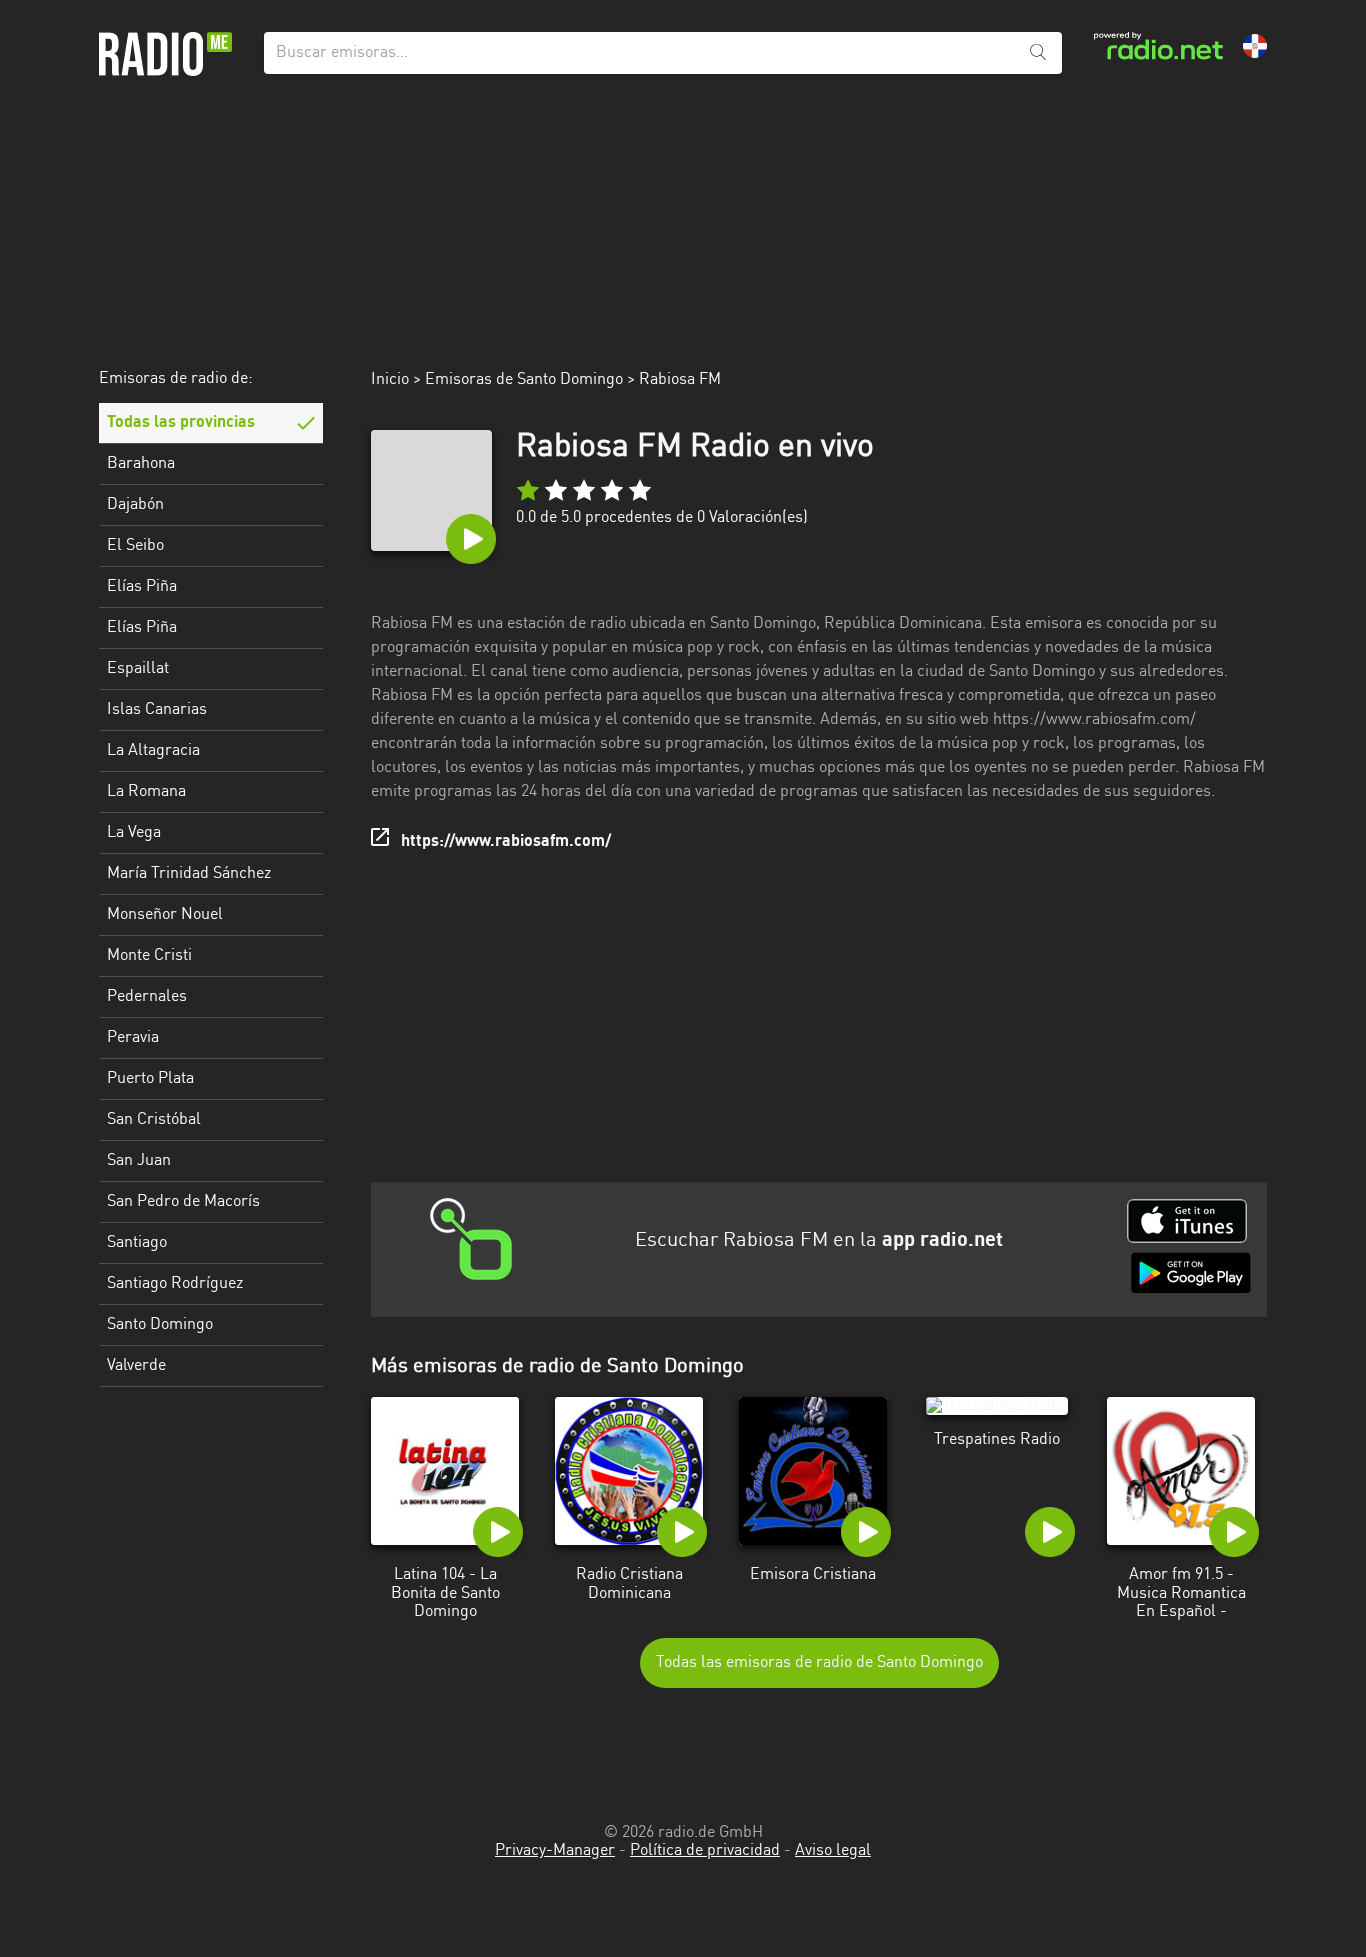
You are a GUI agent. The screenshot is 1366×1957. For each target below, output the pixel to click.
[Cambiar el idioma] (1255, 46)
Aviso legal (833, 1851)
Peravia (133, 1038)
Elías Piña (142, 587)
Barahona (141, 464)
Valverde (136, 1366)
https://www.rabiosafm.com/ (506, 842)
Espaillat (138, 669)
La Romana (146, 792)
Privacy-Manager (555, 1851)
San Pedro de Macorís (183, 1202)
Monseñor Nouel (165, 915)
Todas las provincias (181, 423)
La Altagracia (153, 751)
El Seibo (135, 546)
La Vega (134, 833)
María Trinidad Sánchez (189, 874)
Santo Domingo (160, 1325)
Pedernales (147, 997)
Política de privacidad (705, 1851)
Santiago (137, 1243)
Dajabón (135, 505)
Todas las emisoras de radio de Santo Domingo (819, 1663)
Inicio (390, 380)
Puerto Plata (150, 1079)
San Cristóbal (154, 1120)
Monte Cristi (149, 956)
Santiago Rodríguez (175, 1284)
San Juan (139, 1161)
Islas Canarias (157, 710)
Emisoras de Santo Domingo (524, 380)
